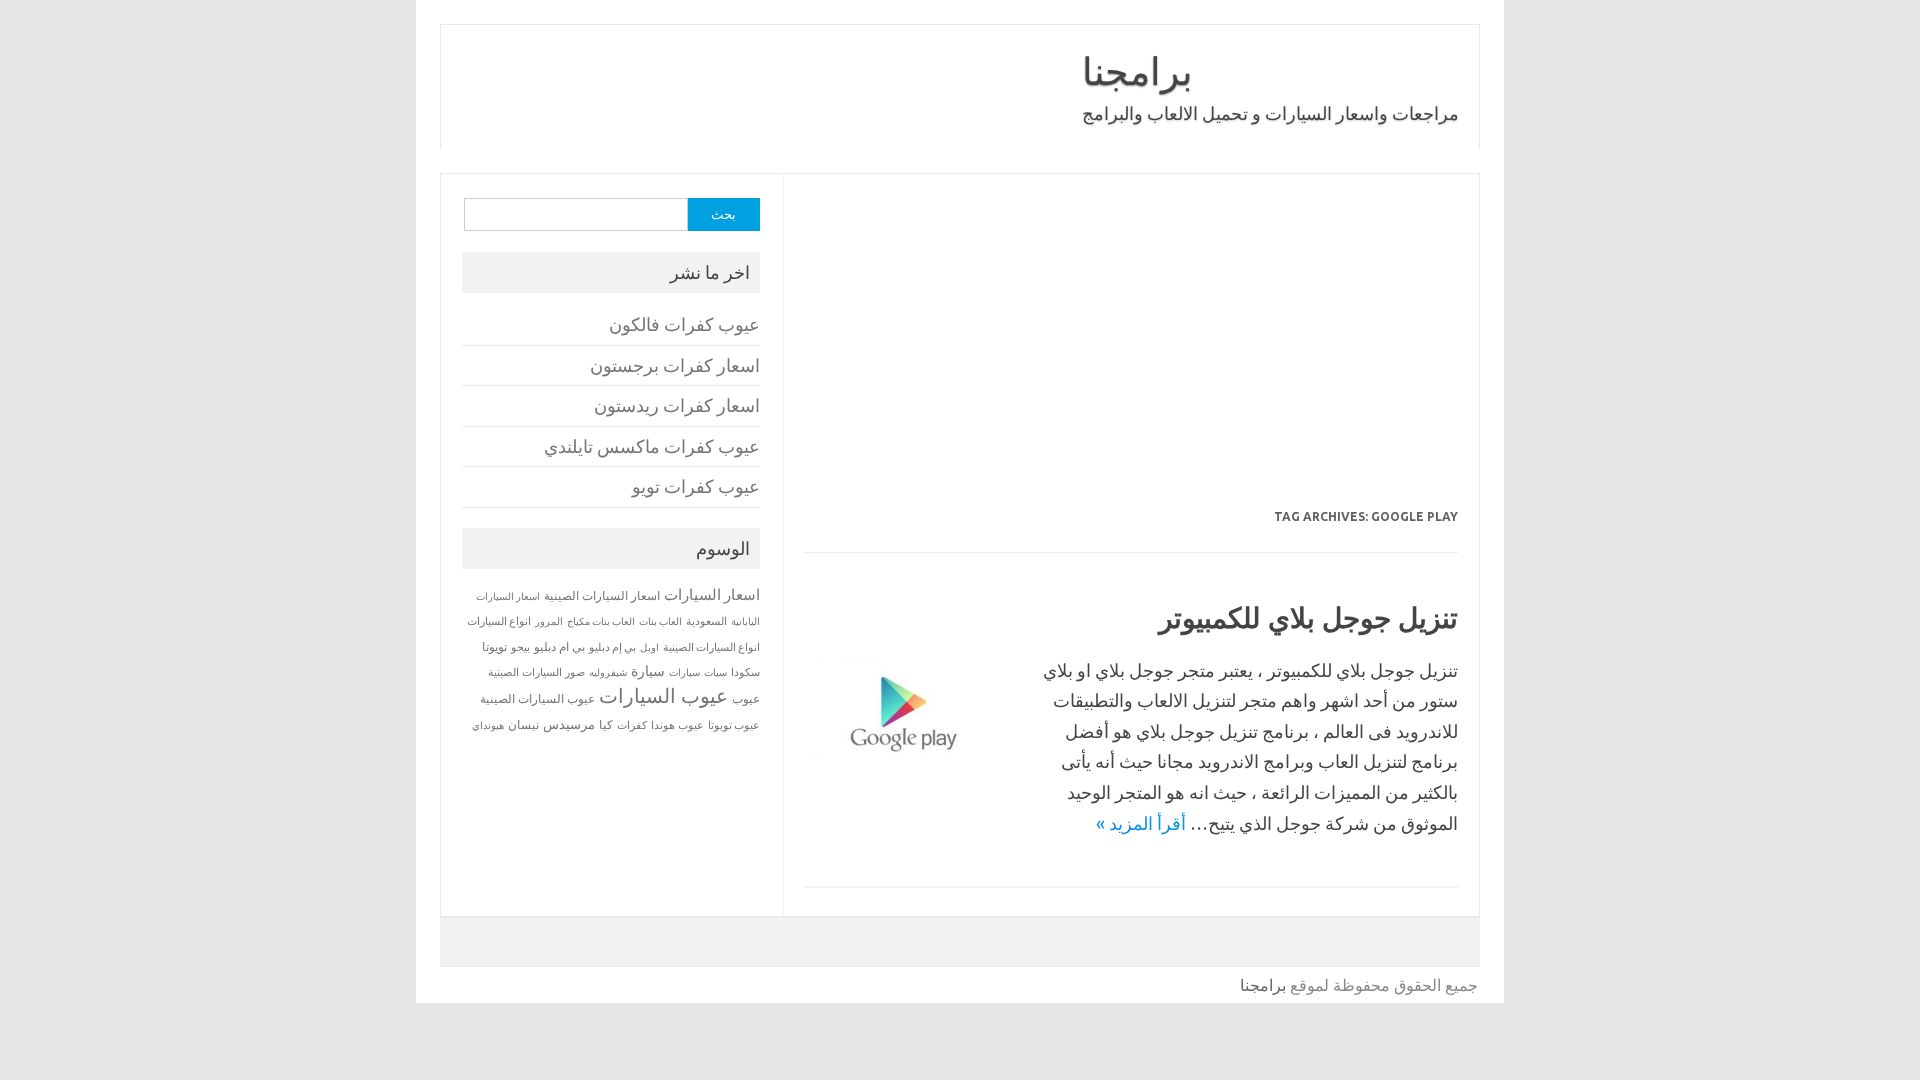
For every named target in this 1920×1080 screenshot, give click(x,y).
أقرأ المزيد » (1141, 823)
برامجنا (1137, 71)
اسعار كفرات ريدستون (677, 405)
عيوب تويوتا (734, 725)
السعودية (706, 621)
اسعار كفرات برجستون (675, 365)
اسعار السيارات (712, 594)
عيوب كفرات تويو (696, 486)
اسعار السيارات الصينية (602, 595)
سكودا (745, 672)
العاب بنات (660, 621)
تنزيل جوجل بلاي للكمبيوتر (1308, 617)
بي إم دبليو (612, 647)
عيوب (746, 698)
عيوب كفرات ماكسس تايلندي (652, 446)
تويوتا (494, 646)
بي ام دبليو (559, 646)
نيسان (523, 724)
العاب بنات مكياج (601, 621)
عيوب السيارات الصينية (537, 698)
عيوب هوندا (677, 725)
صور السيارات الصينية (536, 672)
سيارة (648, 671)
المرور (549, 621)
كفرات (632, 725)
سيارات (684, 672)
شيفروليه (608, 672)
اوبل (649, 647)
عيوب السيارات (663, 695)
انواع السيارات (499, 621)
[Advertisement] (1130, 354)
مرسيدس (569, 724)
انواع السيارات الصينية (711, 647)
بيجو (520, 647)
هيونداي (488, 725)
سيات (715, 672)
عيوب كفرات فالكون (684, 324)
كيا (606, 724)
